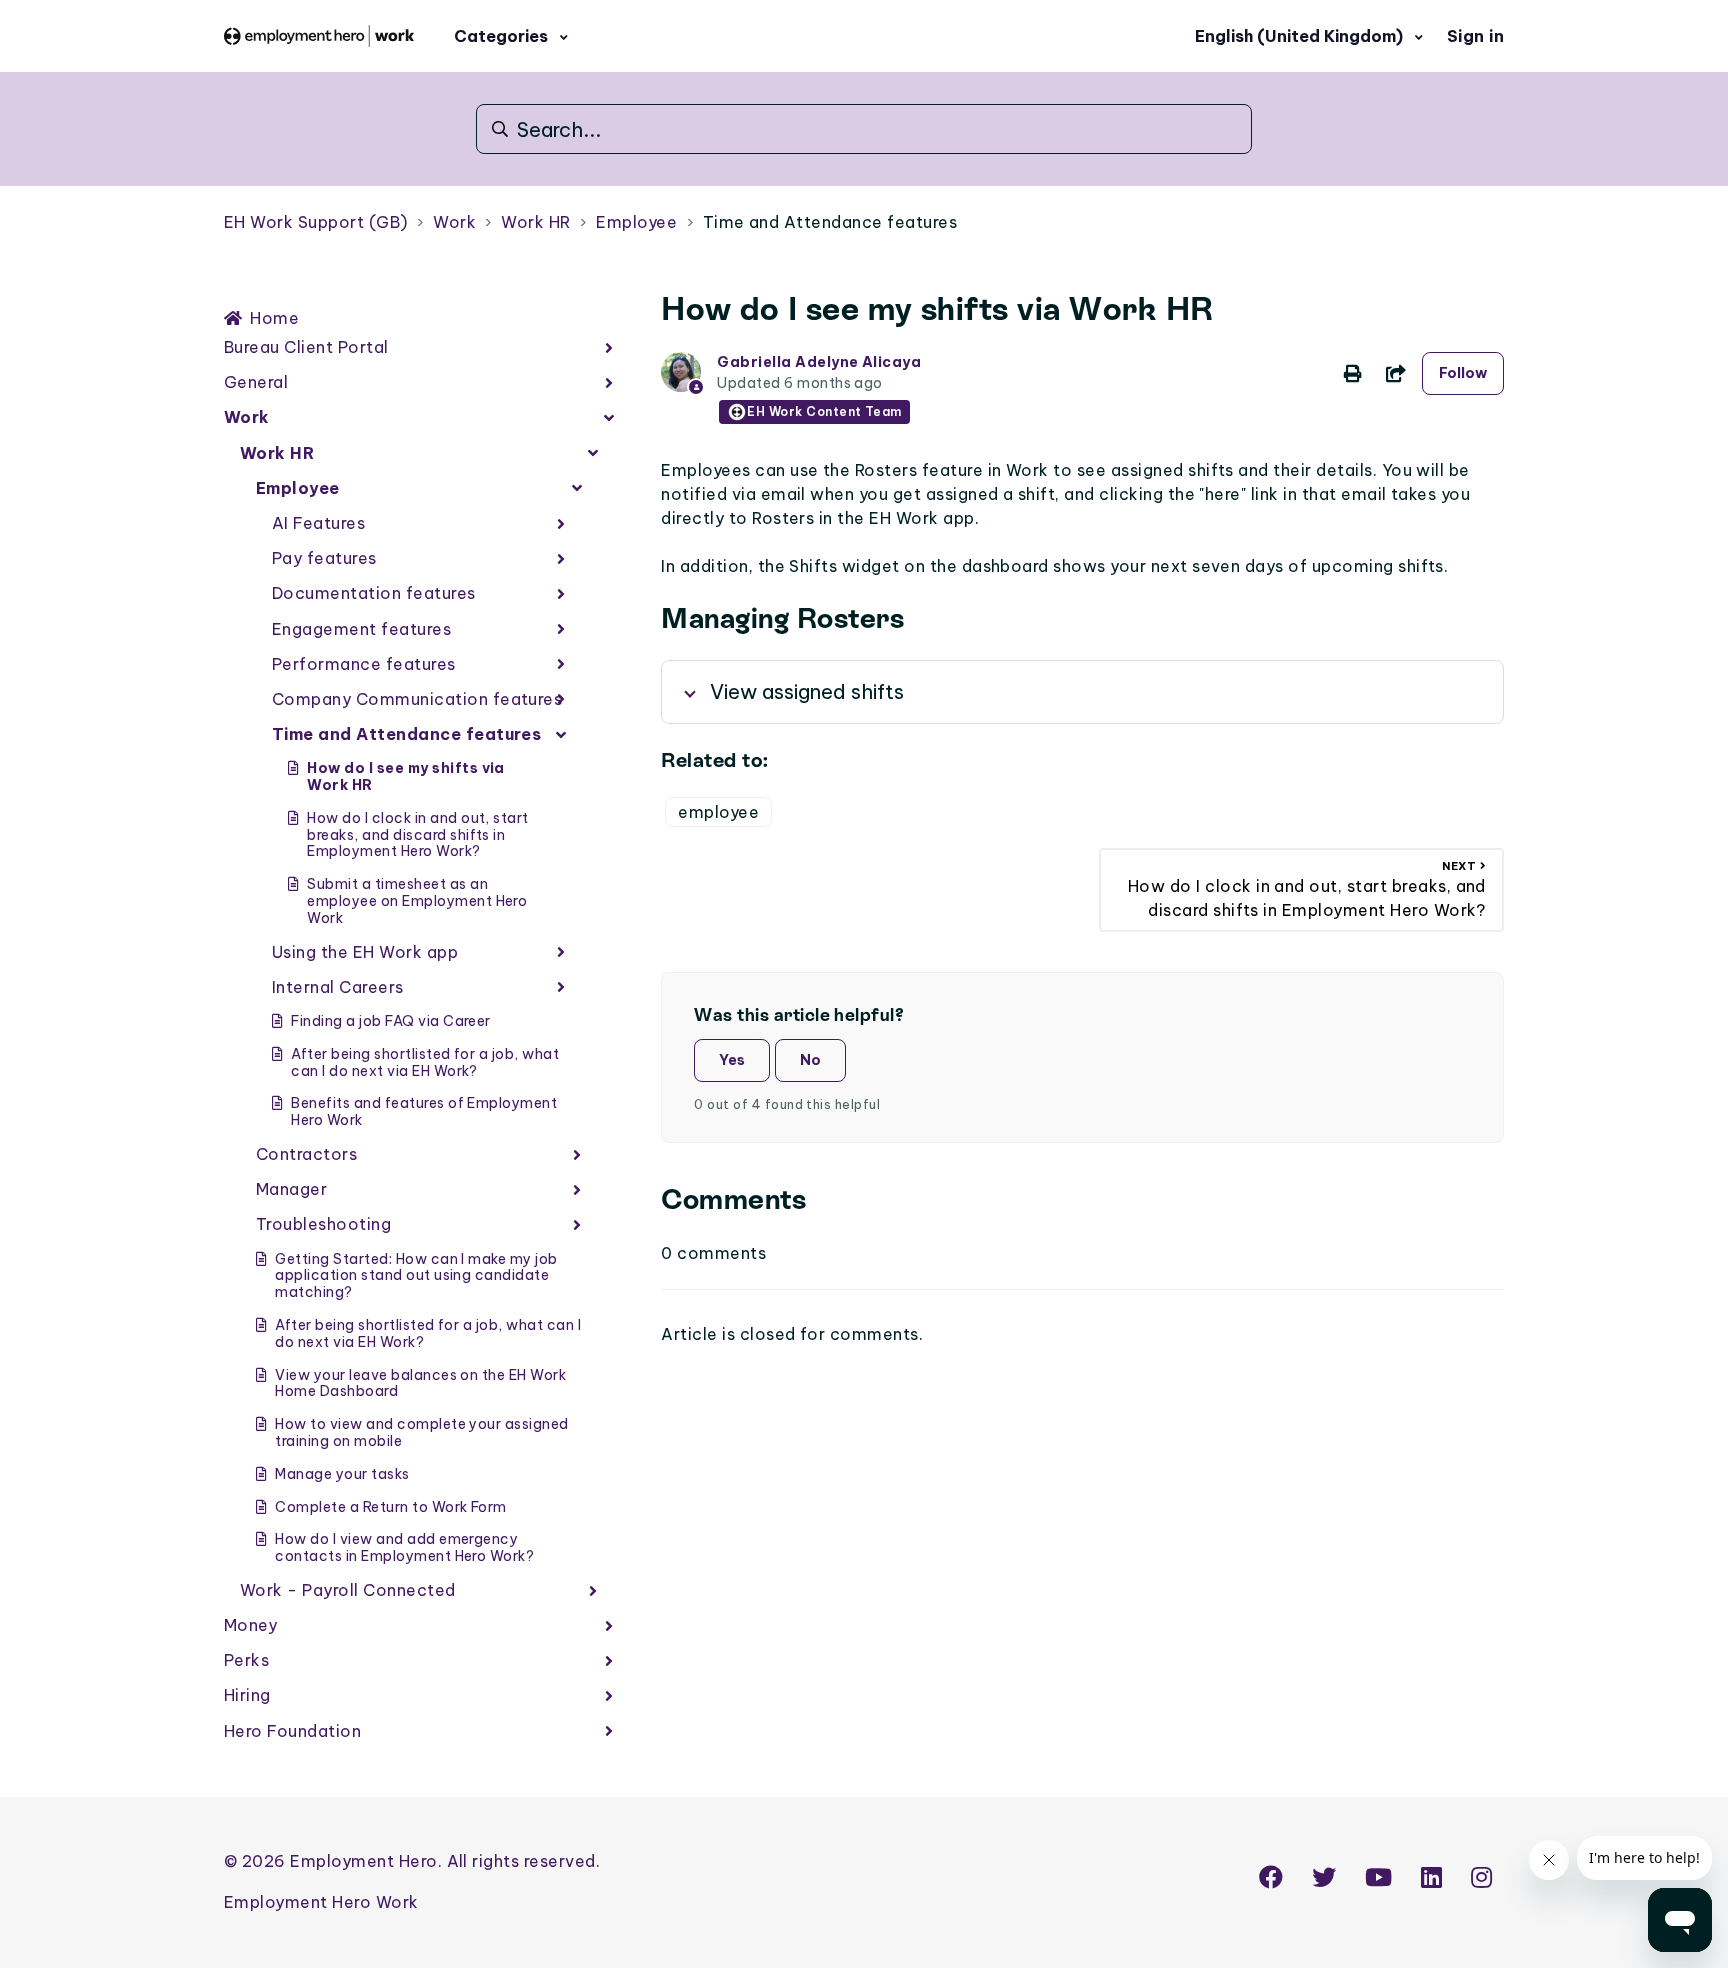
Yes (732, 1060)
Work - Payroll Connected (348, 1590)
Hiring (247, 1695)
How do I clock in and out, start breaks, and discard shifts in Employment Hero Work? (417, 835)
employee (718, 812)
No (810, 1060)
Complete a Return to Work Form (390, 1507)
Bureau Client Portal (306, 347)
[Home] (319, 35)
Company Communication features (417, 699)
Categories (503, 36)
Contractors (306, 1154)
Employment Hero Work (321, 1902)
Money (250, 1625)
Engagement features (361, 629)
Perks (246, 1660)
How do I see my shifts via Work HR (405, 776)
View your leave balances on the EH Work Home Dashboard (420, 1383)
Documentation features (374, 593)
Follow (1463, 373)
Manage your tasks (342, 1474)
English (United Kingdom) (1301, 36)
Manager (291, 1189)
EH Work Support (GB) (316, 222)
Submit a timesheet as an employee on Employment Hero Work (417, 901)
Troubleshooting (323, 1224)
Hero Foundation (292, 1731)
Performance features (364, 664)
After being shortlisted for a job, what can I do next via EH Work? (425, 1062)
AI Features (318, 523)
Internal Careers (338, 987)
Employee (636, 222)
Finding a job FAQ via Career (390, 1021)
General (256, 382)
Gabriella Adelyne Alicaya (819, 362)
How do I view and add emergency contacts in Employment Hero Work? (404, 1547)
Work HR (535, 222)
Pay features (324, 558)
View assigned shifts (807, 691)
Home (274, 318)
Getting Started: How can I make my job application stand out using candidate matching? (416, 1276)
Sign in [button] (1475, 36)
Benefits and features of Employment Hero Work (424, 1111)
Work (454, 222)
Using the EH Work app (365, 952)
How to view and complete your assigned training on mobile (421, 1432)
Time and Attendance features (830, 222)
